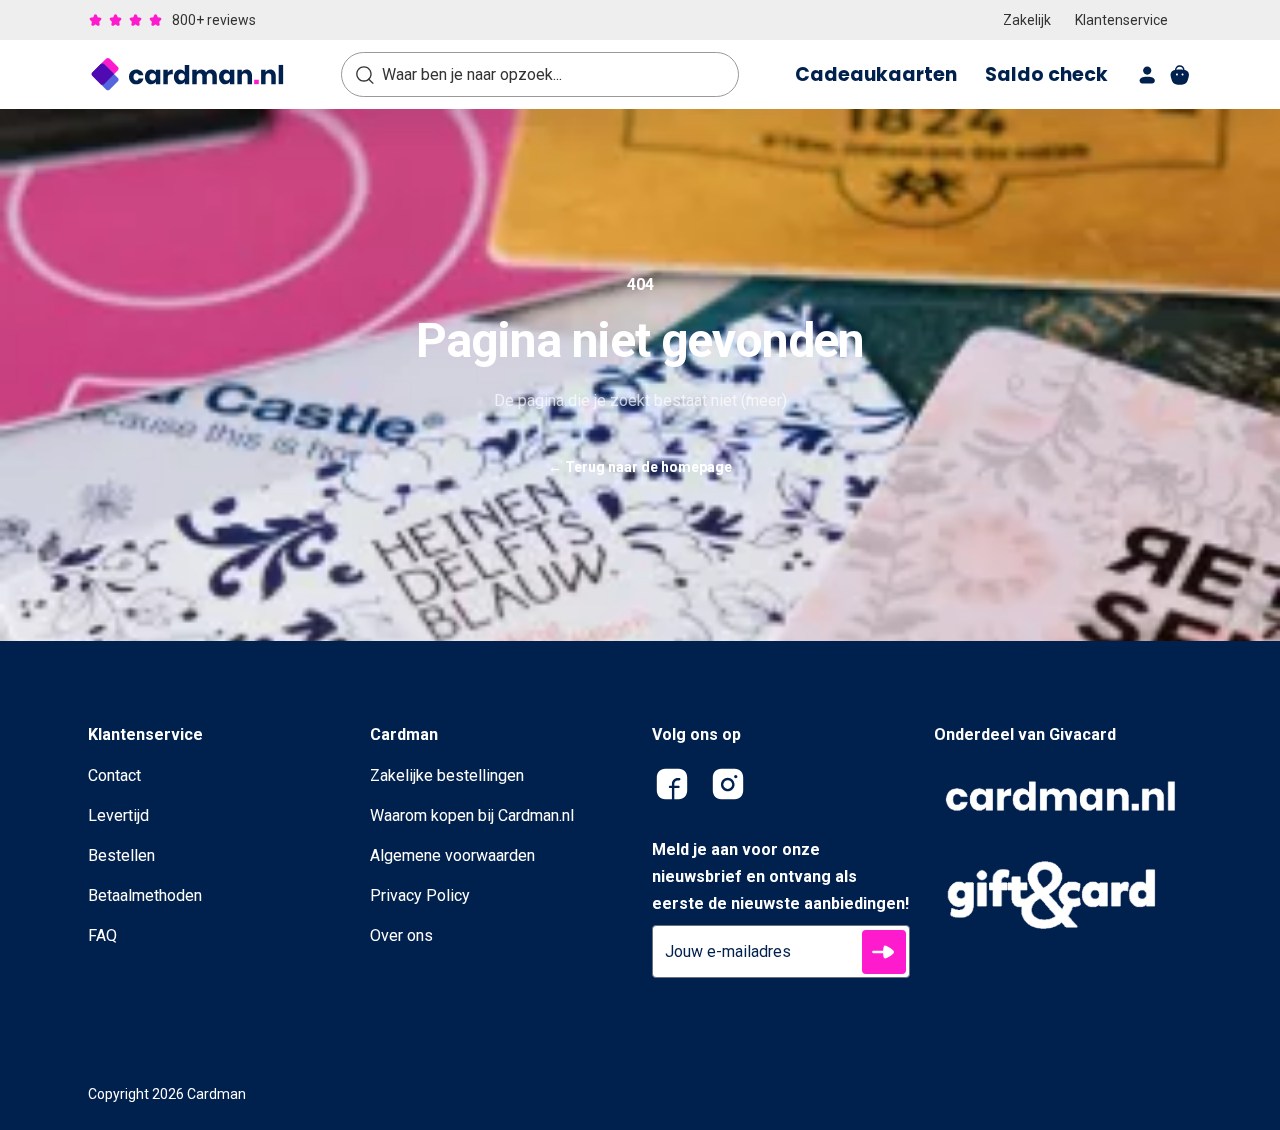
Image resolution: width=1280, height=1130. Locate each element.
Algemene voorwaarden (452, 855)
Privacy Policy (420, 895)
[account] (1148, 75)
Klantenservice (1121, 20)
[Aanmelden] (884, 952)
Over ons (401, 935)
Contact (114, 775)
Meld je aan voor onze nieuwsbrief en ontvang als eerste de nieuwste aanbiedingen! (780, 876)
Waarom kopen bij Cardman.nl (472, 815)
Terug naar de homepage (640, 467)
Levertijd (118, 815)
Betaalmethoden (145, 895)
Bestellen (121, 855)
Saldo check (1046, 74)
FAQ (102, 935)
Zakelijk (1027, 20)
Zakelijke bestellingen (447, 775)
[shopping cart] (1180, 75)
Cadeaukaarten (876, 74)
